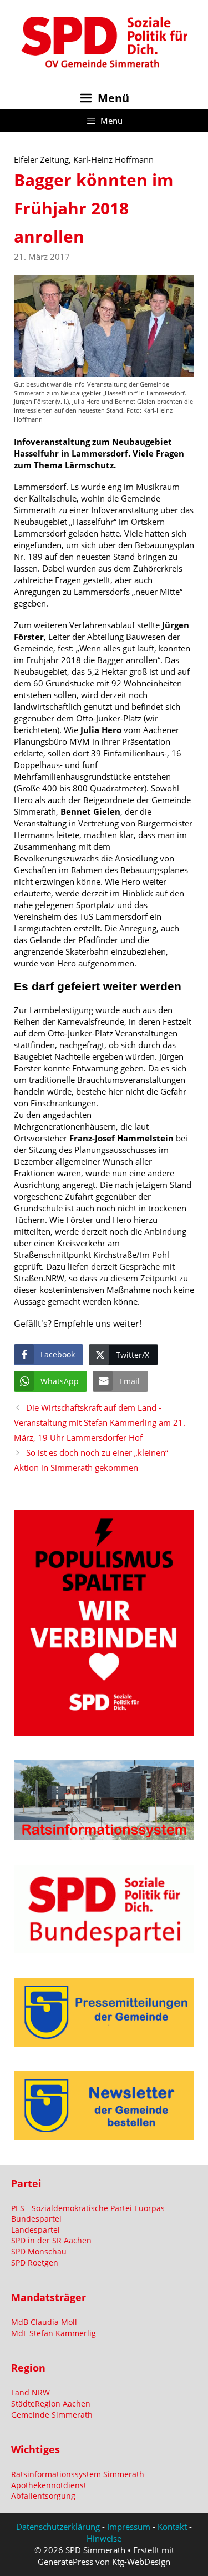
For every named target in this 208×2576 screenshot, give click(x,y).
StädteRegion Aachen (51, 2404)
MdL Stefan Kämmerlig (54, 2333)
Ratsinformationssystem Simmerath (78, 2474)
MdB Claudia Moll (44, 2322)
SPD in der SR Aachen (51, 2240)
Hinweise (104, 2538)
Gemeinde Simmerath (52, 2415)
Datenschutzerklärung (58, 2527)
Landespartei (35, 2230)
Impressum (129, 2527)
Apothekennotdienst (49, 2485)
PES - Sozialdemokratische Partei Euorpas (88, 2208)
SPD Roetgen (35, 2262)
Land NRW (31, 2392)
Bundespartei (36, 2219)
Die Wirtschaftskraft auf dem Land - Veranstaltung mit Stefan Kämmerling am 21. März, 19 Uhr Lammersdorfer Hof (100, 1422)
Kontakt (172, 2527)
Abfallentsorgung (43, 2496)
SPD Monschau (39, 2251)
